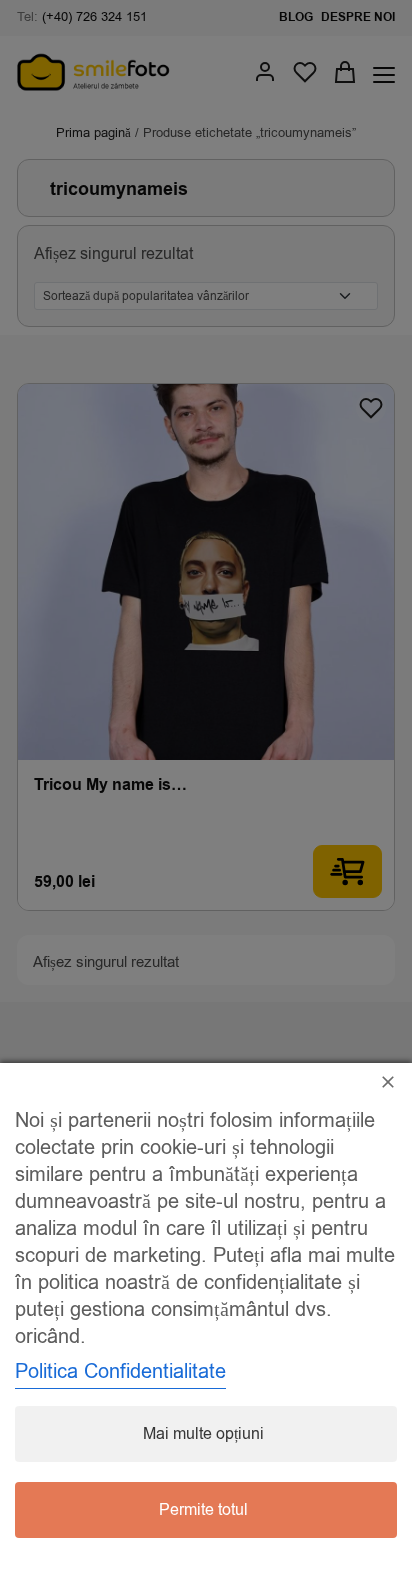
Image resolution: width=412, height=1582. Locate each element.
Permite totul (203, 1510)
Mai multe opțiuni (203, 1434)
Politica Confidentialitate (120, 1371)
